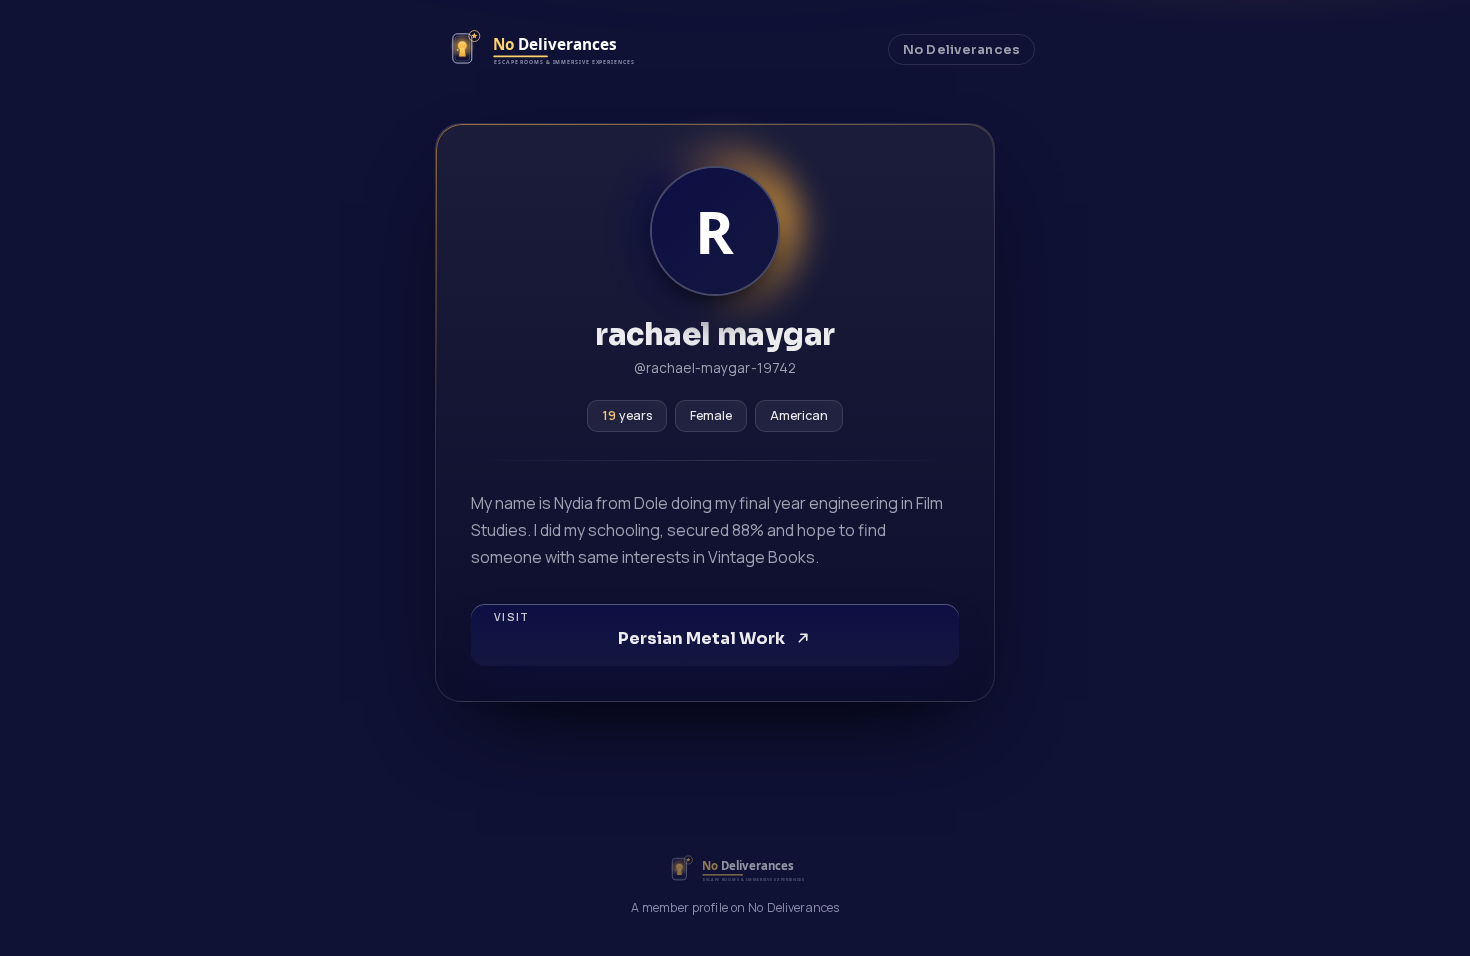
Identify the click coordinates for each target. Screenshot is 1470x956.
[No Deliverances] (537, 49)
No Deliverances (962, 50)
